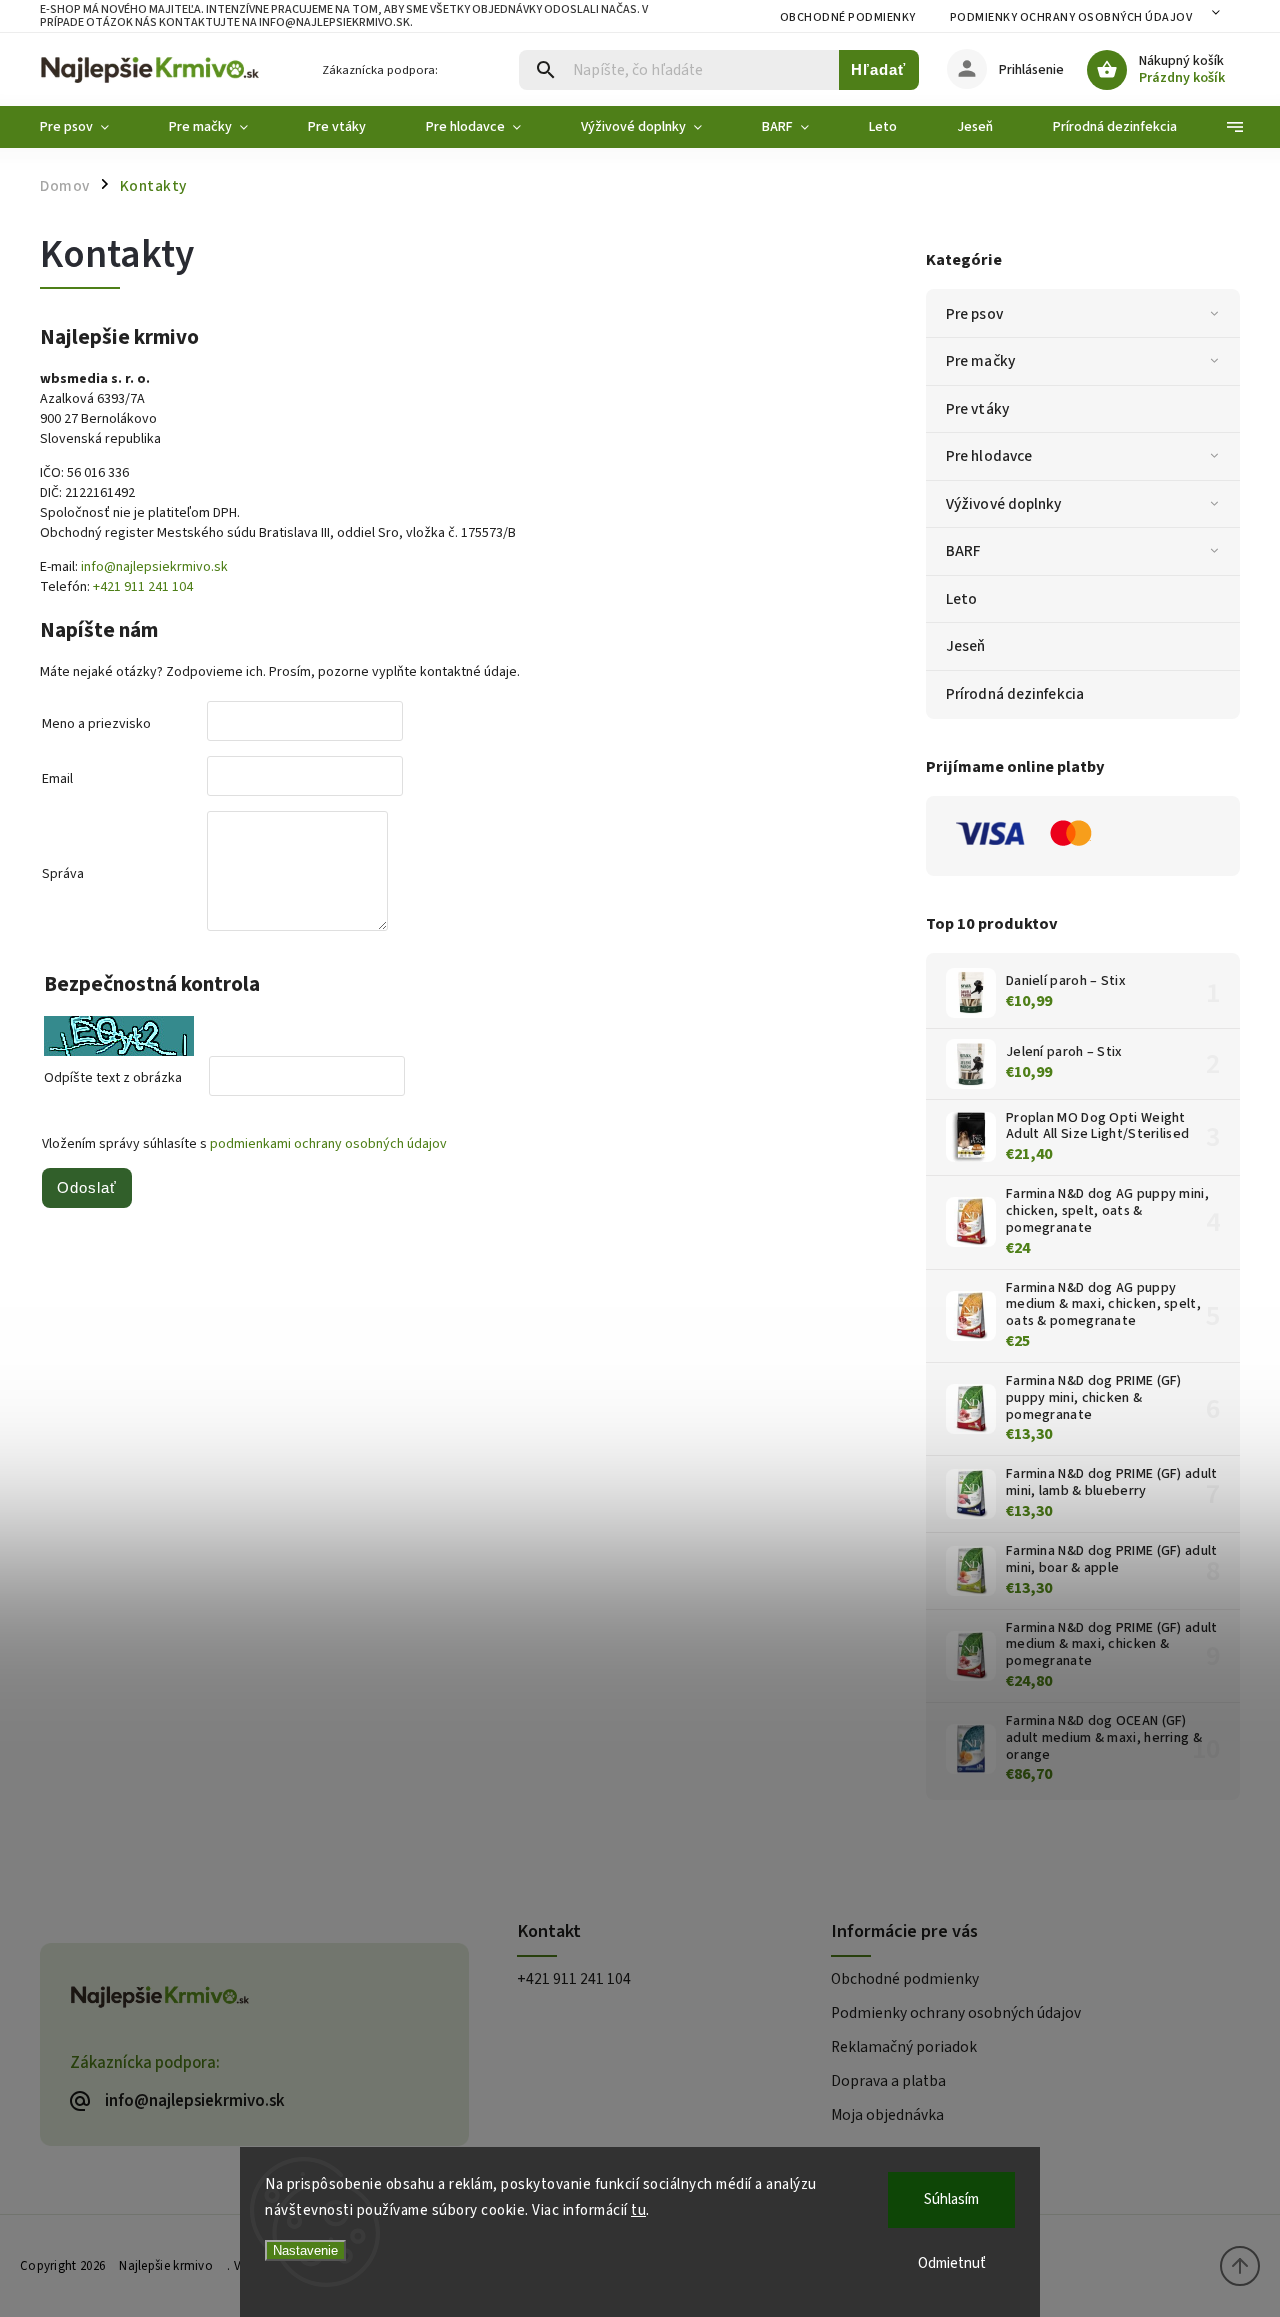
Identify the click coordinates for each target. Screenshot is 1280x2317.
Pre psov (974, 314)
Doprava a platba (888, 2081)
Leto (961, 599)
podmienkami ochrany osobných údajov (328, 1144)
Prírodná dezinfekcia (1015, 694)
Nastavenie (305, 2250)
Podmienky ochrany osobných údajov (1071, 17)
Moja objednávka (887, 2115)
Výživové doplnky (1004, 504)
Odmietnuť (952, 2263)
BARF (963, 551)
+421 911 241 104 (143, 587)
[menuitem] (89, 127)
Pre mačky (980, 361)
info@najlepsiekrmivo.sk (154, 567)
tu (638, 2210)
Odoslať (87, 1187)
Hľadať (878, 69)
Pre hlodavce (989, 456)
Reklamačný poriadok (904, 2047)
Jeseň (966, 646)
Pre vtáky (977, 409)
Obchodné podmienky (848, 17)
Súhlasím (951, 2199)
